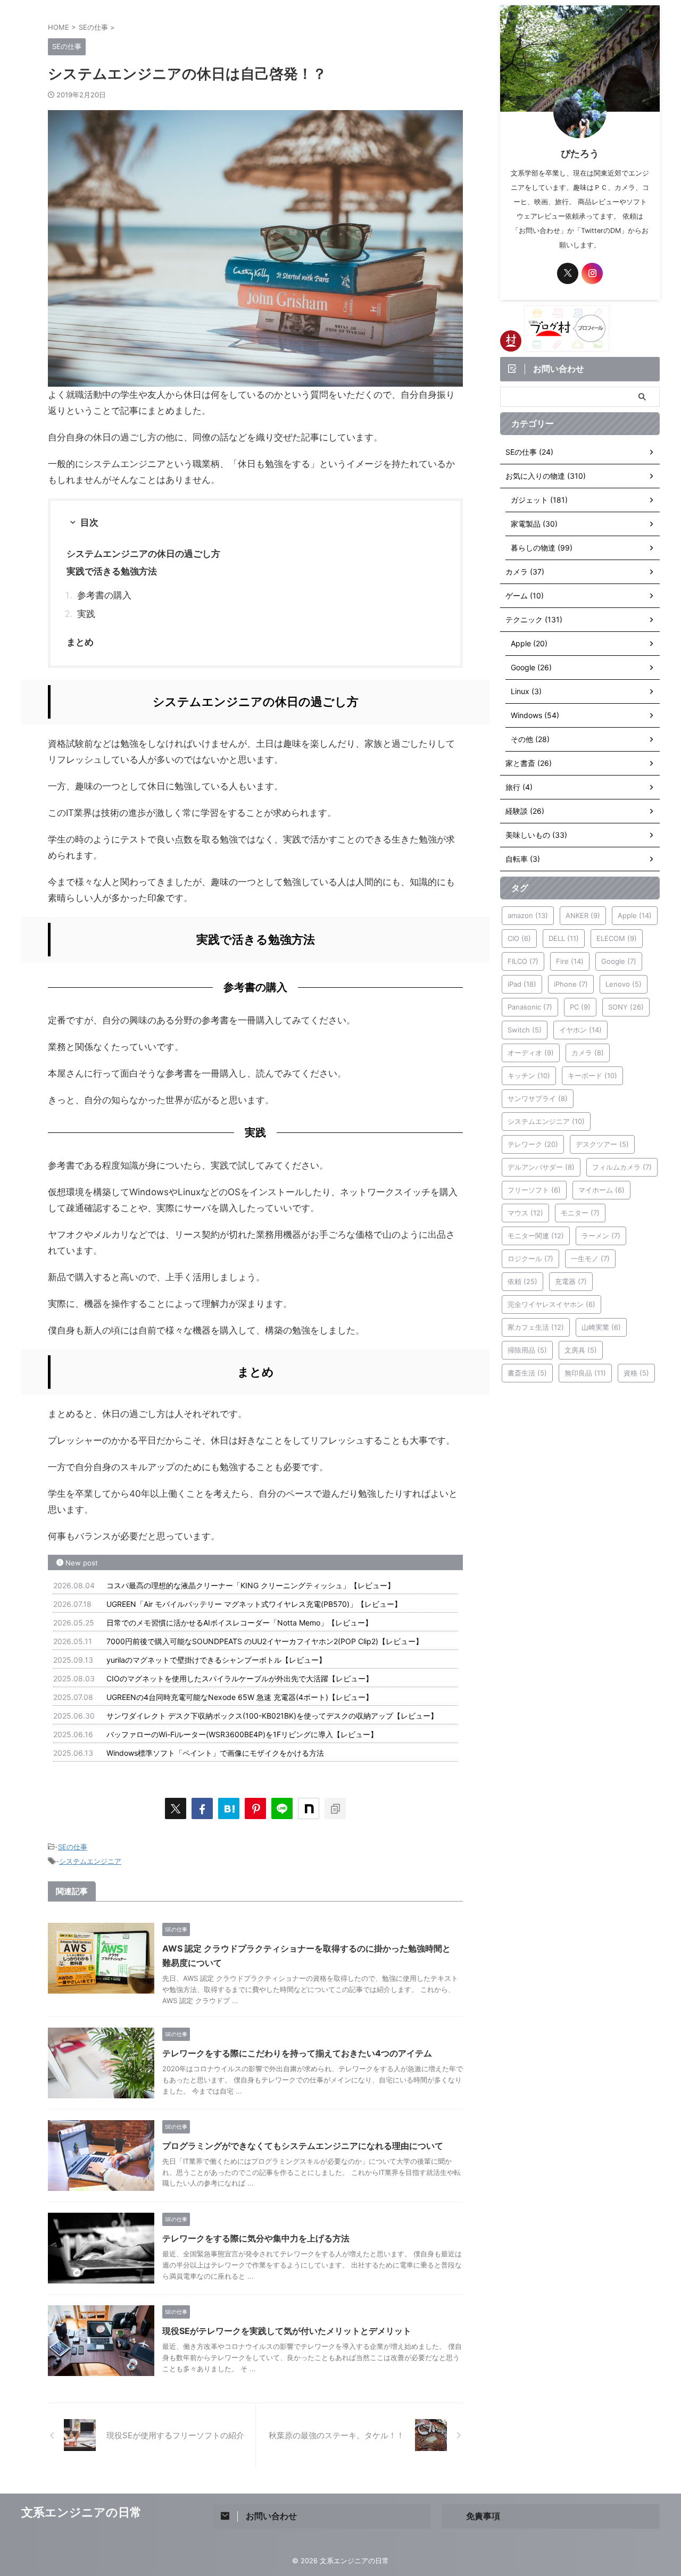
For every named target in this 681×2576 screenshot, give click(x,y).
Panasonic (530, 1007)
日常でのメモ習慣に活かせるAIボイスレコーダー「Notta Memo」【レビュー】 (239, 1623)
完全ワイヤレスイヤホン (551, 1304)
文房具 (581, 1350)
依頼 (522, 1281)
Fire (570, 961)
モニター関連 (536, 1236)
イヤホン (580, 1030)
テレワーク (533, 1144)
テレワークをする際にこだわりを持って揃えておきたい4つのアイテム (297, 2053)
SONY (626, 1007)
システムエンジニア (90, 1861)
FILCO (523, 961)
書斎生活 (527, 1373)
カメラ (588, 1053)
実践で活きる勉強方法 (112, 571)
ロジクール (530, 1258)
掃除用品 (527, 1350)
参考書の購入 (104, 595)
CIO (519, 938)
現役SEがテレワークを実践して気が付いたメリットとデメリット (287, 2331)
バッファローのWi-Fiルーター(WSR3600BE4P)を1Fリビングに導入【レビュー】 (242, 1734)
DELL (564, 938)
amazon (528, 915)
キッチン (529, 1076)
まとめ (80, 642)
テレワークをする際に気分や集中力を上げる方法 (256, 2238)
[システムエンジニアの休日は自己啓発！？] (229, 1808)
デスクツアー (602, 1144)
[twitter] (176, 1808)
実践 (86, 614)
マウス (525, 1213)
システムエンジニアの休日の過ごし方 (143, 554)
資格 (636, 1373)
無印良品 (585, 1373)
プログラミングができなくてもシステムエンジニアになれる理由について (303, 2146)
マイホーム (601, 1190)
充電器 (571, 1281)
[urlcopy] (335, 1808)
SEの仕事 (73, 1847)
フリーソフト (534, 1190)
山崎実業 (601, 1327)
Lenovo (624, 984)
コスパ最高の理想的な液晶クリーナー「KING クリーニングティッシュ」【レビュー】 (251, 1585)
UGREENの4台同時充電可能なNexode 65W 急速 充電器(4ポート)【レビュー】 (240, 1697)
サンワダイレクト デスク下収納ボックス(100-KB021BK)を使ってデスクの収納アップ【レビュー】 (272, 1716)
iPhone (571, 984)
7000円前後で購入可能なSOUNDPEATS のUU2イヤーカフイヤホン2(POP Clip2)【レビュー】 (265, 1641)
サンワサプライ (538, 1098)
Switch (525, 1030)
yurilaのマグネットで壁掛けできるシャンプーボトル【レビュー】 (216, 1660)
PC (580, 1007)
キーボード (592, 1076)
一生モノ (590, 1258)
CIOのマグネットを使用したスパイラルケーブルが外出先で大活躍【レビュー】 (240, 1678)
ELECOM (617, 938)
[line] (282, 1808)
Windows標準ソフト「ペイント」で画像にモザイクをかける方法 (215, 1753)
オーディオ (531, 1053)
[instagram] (592, 273)
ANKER (583, 915)
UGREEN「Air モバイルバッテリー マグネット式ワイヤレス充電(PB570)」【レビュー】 (254, 1604)
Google (619, 961)
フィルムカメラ (622, 1167)
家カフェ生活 (536, 1327)
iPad (522, 984)
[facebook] (202, 1808)
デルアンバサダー (541, 1167)
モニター (580, 1213)
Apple (635, 915)
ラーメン (601, 1236)
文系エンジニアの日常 (81, 2512)
